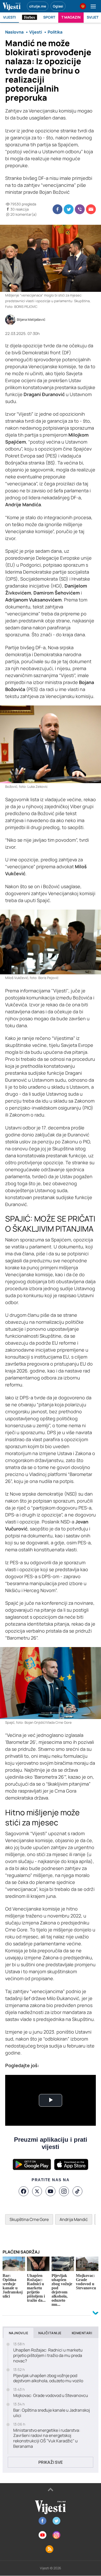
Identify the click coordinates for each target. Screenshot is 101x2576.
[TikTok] (77, 2191)
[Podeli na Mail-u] (91, 209)
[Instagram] (64, 2191)
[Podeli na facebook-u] (57, 209)
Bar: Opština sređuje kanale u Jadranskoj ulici (52, 2413)
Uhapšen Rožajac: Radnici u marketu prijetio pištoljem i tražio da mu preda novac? (48, 2355)
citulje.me (38, 6)
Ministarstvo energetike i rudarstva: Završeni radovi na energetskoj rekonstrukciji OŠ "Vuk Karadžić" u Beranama (47, 2438)
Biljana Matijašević (31, 320)
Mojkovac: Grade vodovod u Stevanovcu (51, 2396)
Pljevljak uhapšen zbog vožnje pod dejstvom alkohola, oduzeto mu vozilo (48, 2378)
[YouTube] (51, 2191)
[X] (37, 2191)
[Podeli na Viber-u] (80, 209)
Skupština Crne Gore (29, 2219)
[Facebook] (24, 2191)
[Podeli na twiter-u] (69, 209)
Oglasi (58, 6)
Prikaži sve (51, 2462)
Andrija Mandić (74, 2219)
